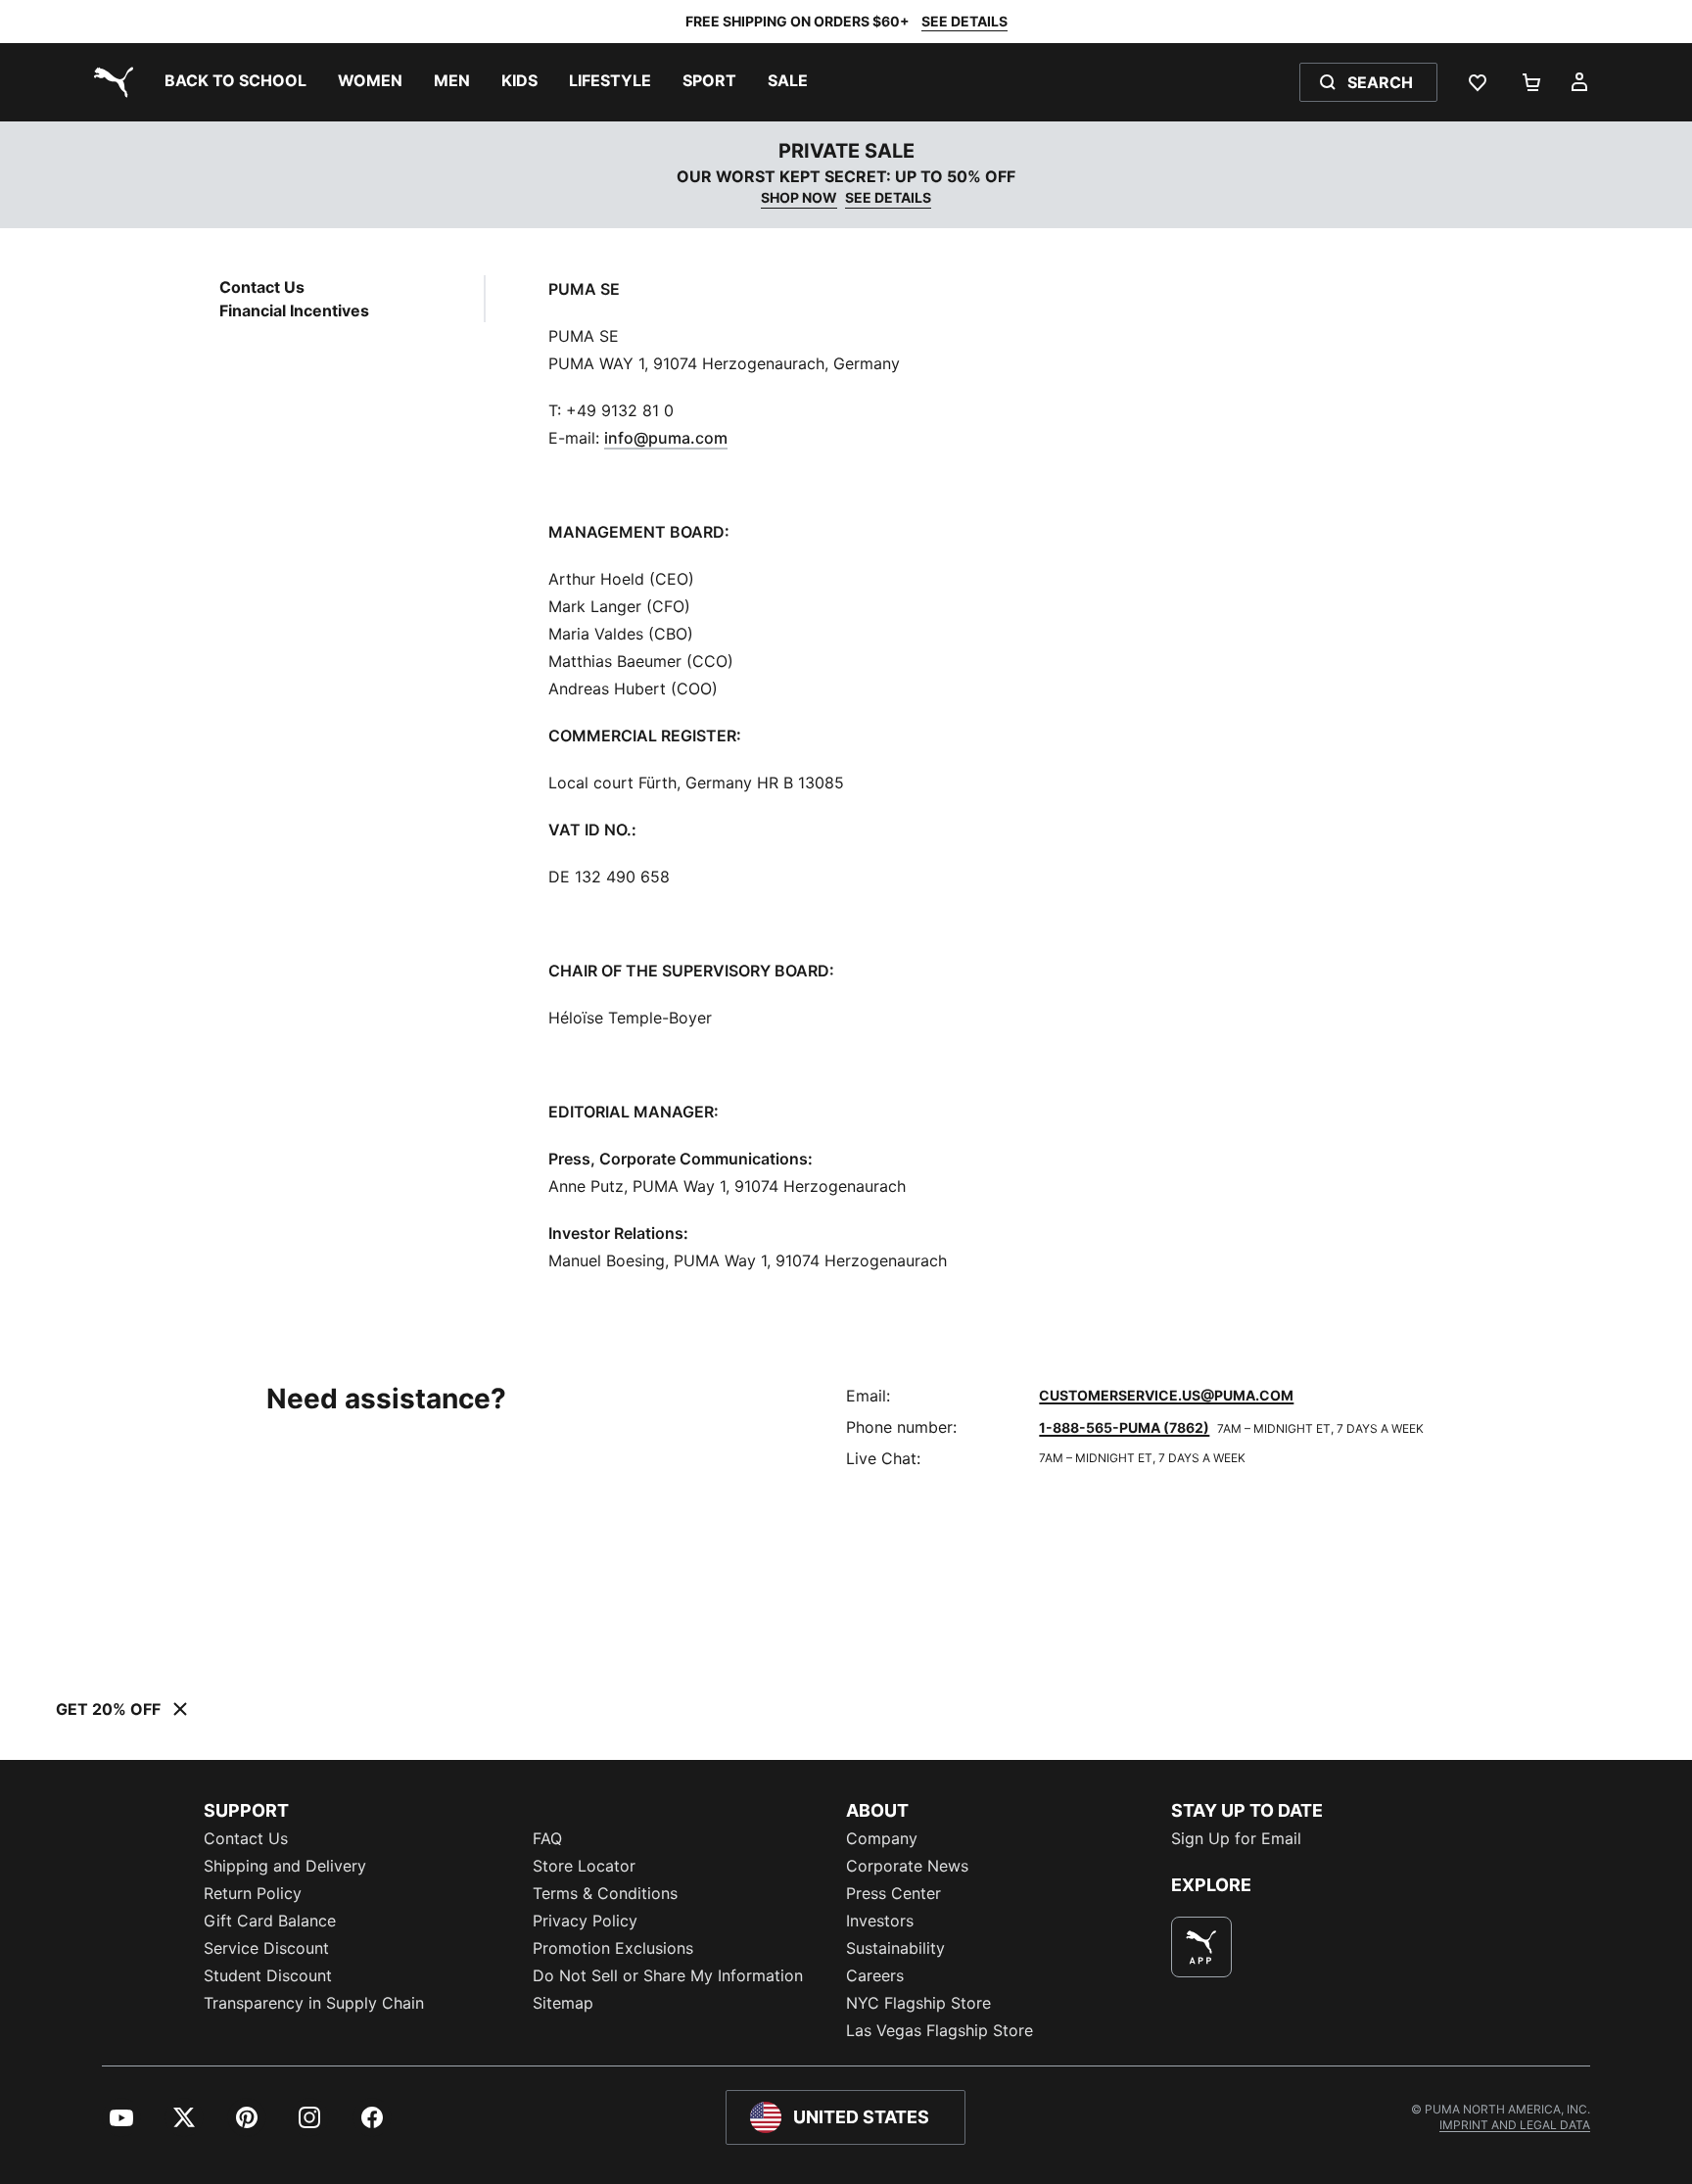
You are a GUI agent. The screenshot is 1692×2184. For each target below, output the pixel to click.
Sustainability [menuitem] (895, 1948)
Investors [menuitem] (880, 1921)
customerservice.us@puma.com (1166, 1395)
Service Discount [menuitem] (266, 1948)
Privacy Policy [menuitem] (585, 1921)
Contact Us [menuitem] (246, 1838)
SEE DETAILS (964, 21)
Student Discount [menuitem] (268, 1975)
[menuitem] (235, 82)
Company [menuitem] (882, 1838)
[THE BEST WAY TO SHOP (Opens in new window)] (1201, 1947)
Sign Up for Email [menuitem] (1236, 1838)
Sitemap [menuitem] (563, 2003)
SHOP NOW (799, 197)
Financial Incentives (294, 310)
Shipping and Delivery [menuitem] (285, 1866)
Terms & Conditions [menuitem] (605, 1893)
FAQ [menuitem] (547, 1838)
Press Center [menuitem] (893, 1893)
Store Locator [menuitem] (584, 1866)
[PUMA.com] (110, 82)
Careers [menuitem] (875, 1975)
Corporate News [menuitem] (907, 1866)
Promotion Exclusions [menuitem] (613, 1948)
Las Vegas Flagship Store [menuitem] (940, 2030)
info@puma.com (666, 438)
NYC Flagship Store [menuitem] (918, 2003)
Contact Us (262, 287)
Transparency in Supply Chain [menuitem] (314, 2003)
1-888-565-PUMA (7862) (1124, 1427)
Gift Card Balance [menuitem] (270, 1921)
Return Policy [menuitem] (253, 1893)
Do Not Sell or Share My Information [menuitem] (668, 1975)
